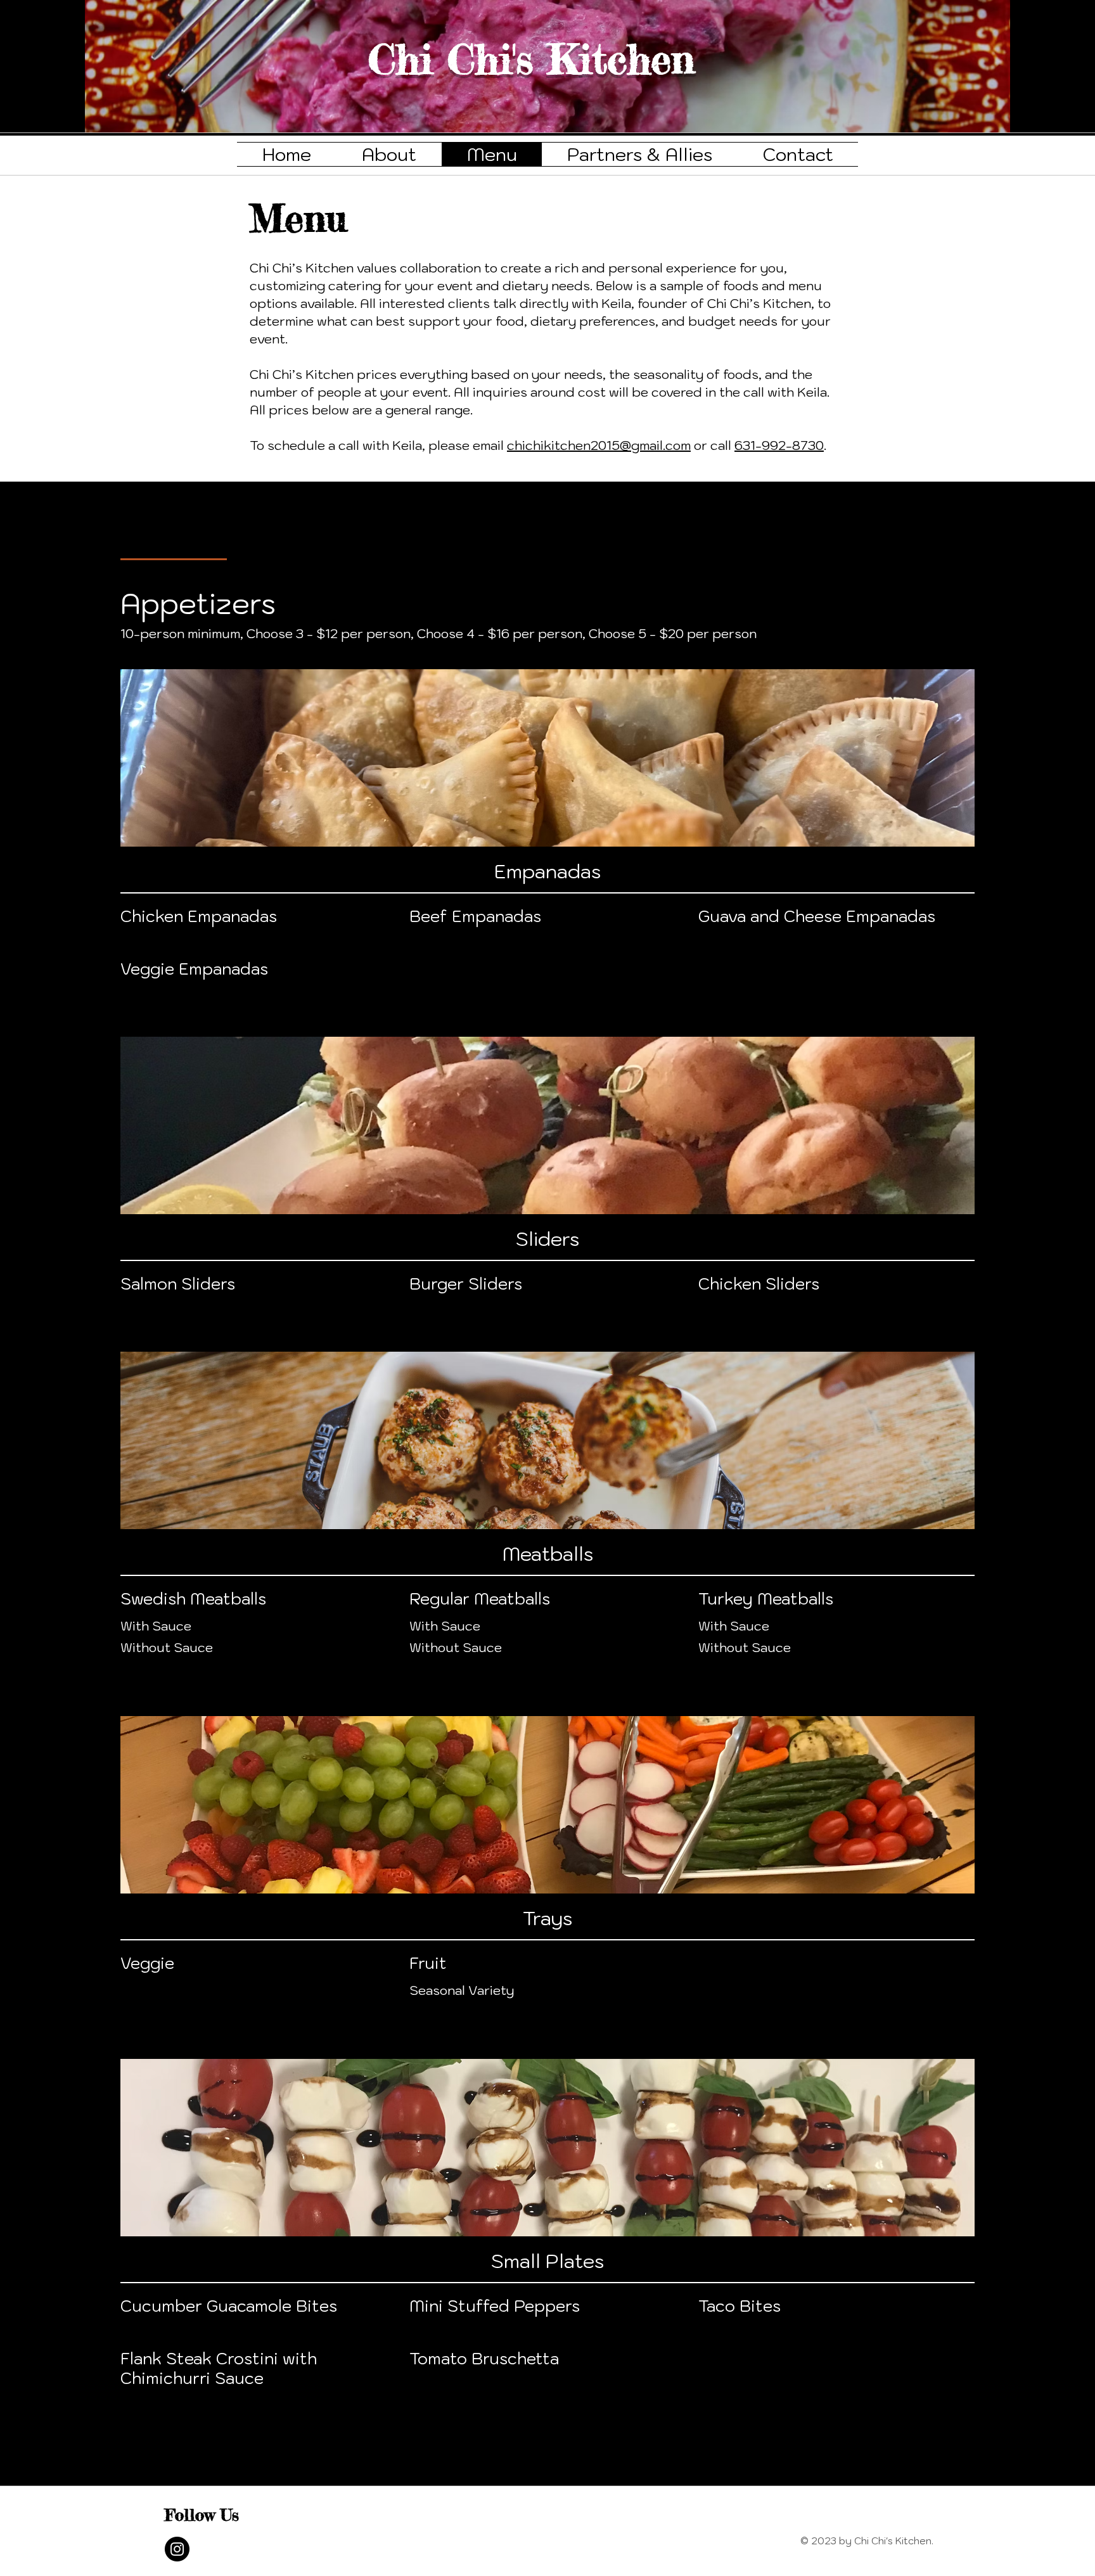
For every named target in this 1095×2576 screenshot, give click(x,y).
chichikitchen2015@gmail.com (599, 445)
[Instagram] (177, 2549)
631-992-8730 (779, 445)
